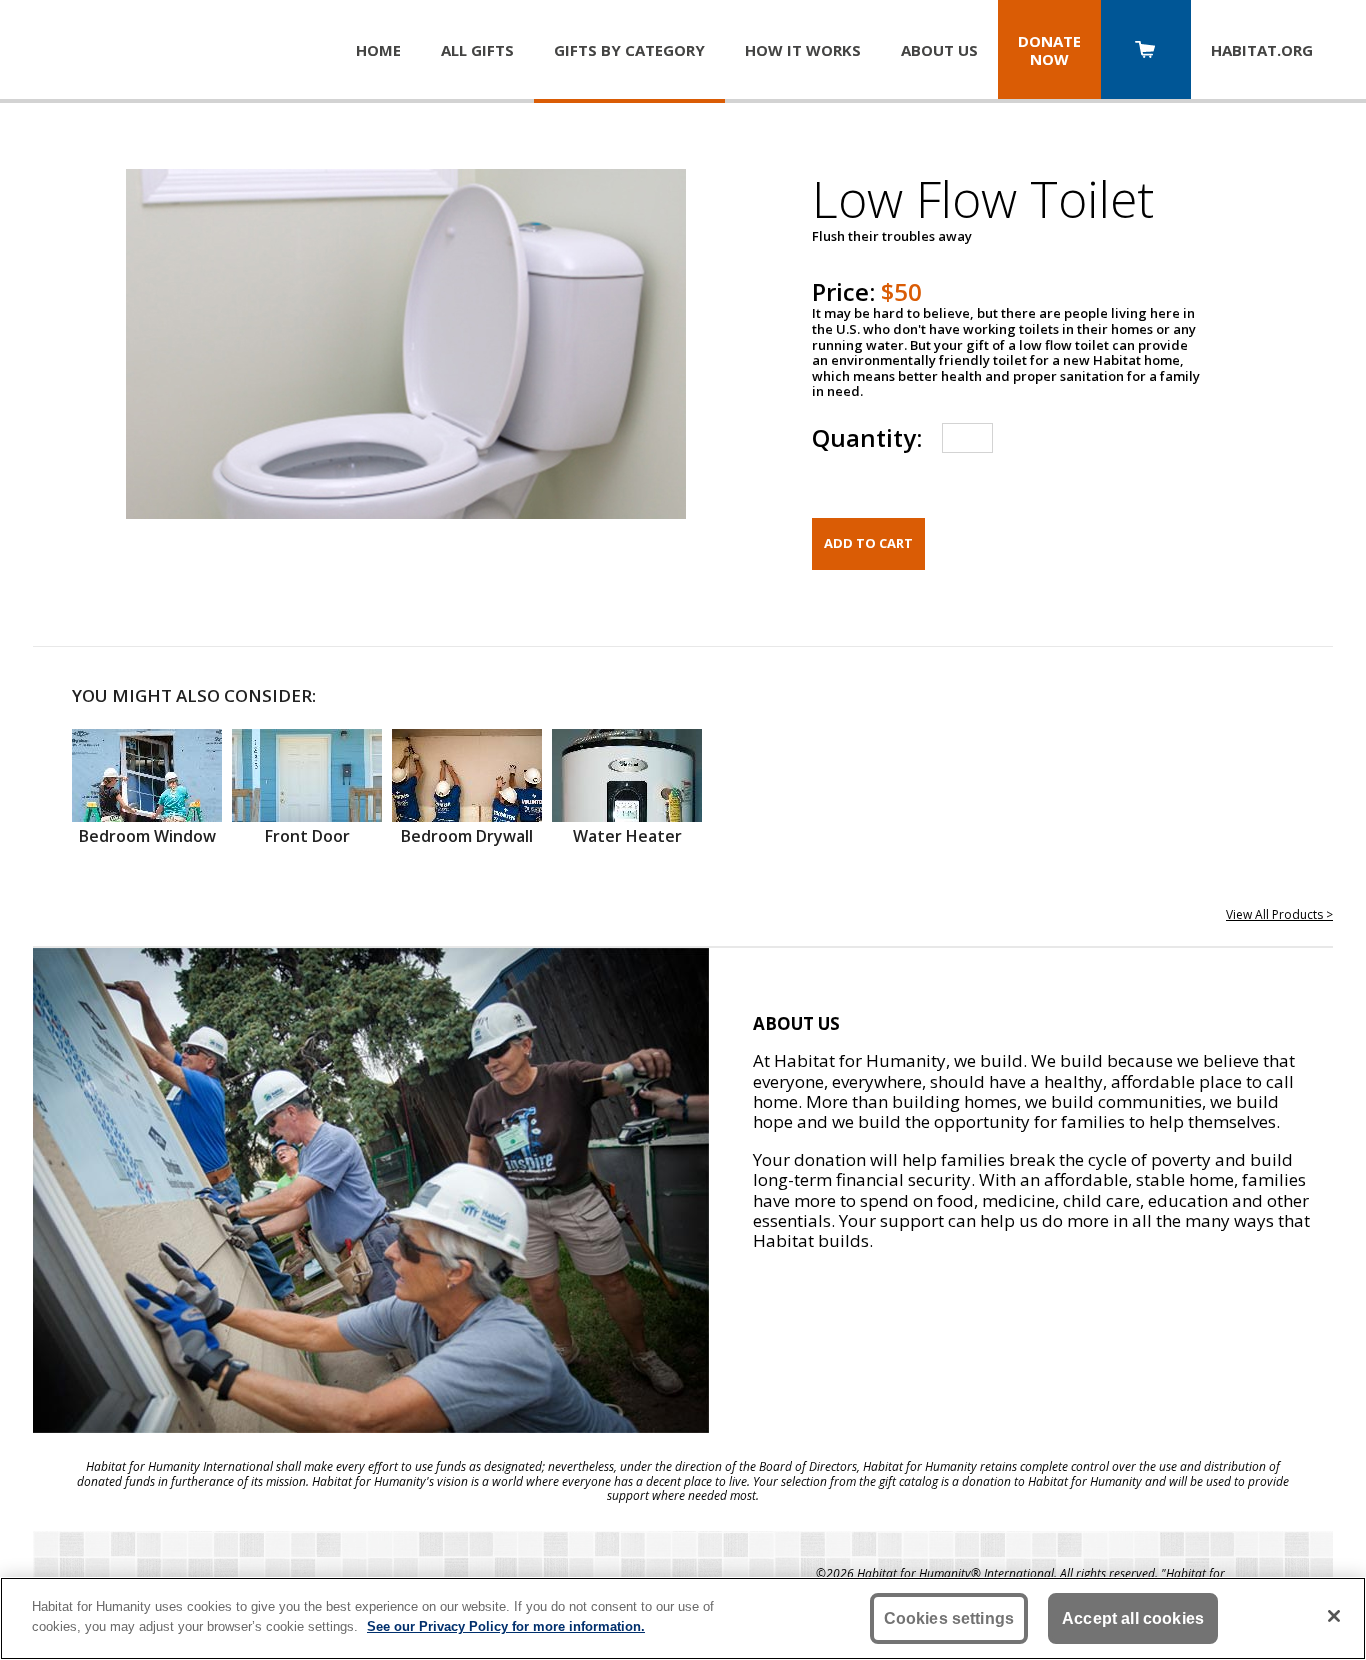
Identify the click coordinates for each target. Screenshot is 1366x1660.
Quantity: (867, 437)
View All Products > (1279, 914)
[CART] (1146, 51)
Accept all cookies (1133, 1618)
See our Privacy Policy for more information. (506, 1625)
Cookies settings (949, 1618)
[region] (683, 1618)
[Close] (1334, 1616)
